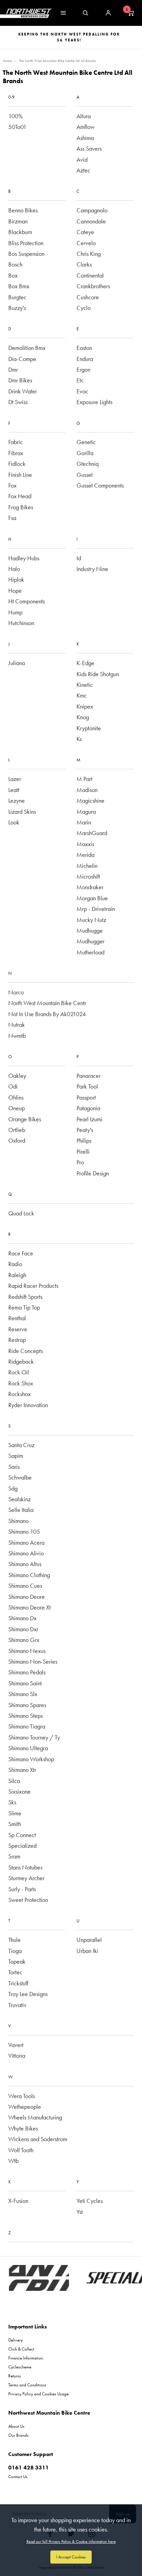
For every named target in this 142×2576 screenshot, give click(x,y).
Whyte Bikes (23, 2128)
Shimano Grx (24, 1640)
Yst (80, 2212)
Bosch (15, 264)
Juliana (17, 663)
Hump (15, 612)
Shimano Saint (25, 1683)
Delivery (16, 2340)
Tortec (15, 1972)
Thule (14, 1940)
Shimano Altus (25, 1564)
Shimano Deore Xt (29, 1607)
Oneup (17, 1108)
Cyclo (84, 308)
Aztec (83, 170)
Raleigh (17, 1275)
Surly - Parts (22, 1889)
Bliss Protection (26, 243)
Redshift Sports (25, 1297)
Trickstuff (18, 1983)
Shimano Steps (26, 1716)
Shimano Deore (27, 1597)
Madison (87, 790)
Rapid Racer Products (33, 1286)
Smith (15, 1824)
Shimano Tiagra (27, 1726)
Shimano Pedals (27, 1672)
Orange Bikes (25, 1119)
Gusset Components (100, 485)
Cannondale (91, 221)
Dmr (13, 369)
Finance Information (26, 2358)
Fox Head (20, 496)
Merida (85, 855)
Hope (15, 590)
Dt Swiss (18, 402)
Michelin (87, 866)
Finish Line (20, 475)
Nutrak (17, 1025)
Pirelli (83, 1151)
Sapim (16, 1456)
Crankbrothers (93, 286)
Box (13, 275)
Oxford (17, 1140)
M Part (84, 779)
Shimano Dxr (23, 1629)
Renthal (17, 1318)
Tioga (15, 1951)
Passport (86, 1097)
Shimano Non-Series (33, 1661)
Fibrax (16, 453)
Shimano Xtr (22, 1770)
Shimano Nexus (27, 1651)
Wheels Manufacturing (35, 2117)
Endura (85, 359)
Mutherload (90, 952)
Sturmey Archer (26, 1878)
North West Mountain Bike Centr (47, 1003)
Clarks (84, 264)
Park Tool (87, 1086)
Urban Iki (87, 1951)
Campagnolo (92, 210)
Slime (15, 1813)
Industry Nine (92, 569)
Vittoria (17, 2056)
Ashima (85, 138)
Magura (86, 811)
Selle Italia (21, 1510)
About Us (16, 2426)
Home (7, 61)
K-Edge (85, 663)
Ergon (83, 369)
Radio (15, 1264)
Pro (80, 1162)
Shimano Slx (23, 1694)
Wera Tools (22, 2096)
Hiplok (16, 579)
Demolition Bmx (27, 348)
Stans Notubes (25, 1867)
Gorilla (85, 453)
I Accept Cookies (71, 2557)
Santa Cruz (21, 1445)
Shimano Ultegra (28, 1748)
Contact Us (18, 2477)
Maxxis (85, 844)
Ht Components (27, 601)
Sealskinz (19, 1499)
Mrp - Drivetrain (96, 909)
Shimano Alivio (26, 1553)
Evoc (82, 391)
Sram (14, 1856)
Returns (15, 2376)
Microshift (88, 876)
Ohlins (16, 1097)
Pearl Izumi (89, 1119)
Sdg (13, 1488)
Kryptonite (89, 728)
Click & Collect (21, 2349)
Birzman (18, 221)
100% (16, 116)
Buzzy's (17, 308)
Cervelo (86, 243)
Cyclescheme (20, 2367)
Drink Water (23, 391)
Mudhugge (90, 930)
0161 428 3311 (29, 2468)
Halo (14, 569)
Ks (79, 739)
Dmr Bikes (20, 380)
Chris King (89, 254)
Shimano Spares (27, 1705)
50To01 (17, 127)
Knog (83, 717)
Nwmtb (17, 1036)
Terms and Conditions (27, 2385)
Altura (84, 116)
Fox (12, 485)
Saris (14, 1467)
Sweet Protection (28, 1900)
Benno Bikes (23, 210)
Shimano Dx (22, 1618)
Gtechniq (88, 464)
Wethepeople (25, 2107)
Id (79, 558)
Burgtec (17, 297)
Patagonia (88, 1108)
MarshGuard (92, 833)
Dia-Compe (22, 359)
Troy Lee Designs (28, 1994)
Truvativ (17, 2005)
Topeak (17, 1961)
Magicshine (90, 800)
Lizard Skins (22, 811)
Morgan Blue (92, 898)
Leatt (14, 790)
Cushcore (88, 297)
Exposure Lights (94, 402)
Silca (14, 1781)
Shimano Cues (25, 1586)
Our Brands (18, 2435)
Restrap (17, 1340)
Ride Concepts (26, 1351)
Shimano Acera (26, 1542)
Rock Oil (19, 1372)
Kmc (82, 695)
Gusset (85, 475)
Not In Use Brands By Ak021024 (47, 1014)
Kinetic (85, 685)
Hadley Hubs (24, 558)
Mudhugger (90, 941)
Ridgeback (21, 1361)
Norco (16, 992)
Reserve (18, 1329)
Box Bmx (19, 286)
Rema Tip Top (24, 1307)
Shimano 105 (24, 1531)
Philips (84, 1140)
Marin (84, 822)
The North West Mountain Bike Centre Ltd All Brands (57, 61)
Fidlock (17, 464)
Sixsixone (19, 1791)
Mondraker (90, 887)
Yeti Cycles (90, 2201)
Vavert (16, 2045)
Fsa (12, 518)
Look (14, 822)
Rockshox (19, 1394)
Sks (12, 1802)
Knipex (85, 706)
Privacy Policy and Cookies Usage (38, 2394)
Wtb (13, 2161)
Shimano (18, 1521)
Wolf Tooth (21, 2150)
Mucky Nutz (91, 920)
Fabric (16, 442)
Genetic (86, 442)
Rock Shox (21, 1383)
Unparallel (89, 1940)
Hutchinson (21, 623)
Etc (80, 380)
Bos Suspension (26, 254)
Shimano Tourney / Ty (34, 1737)
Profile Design (93, 1173)
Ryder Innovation (28, 1405)
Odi (13, 1086)
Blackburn (20, 232)
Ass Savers (89, 148)
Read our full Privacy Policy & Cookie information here (71, 2542)
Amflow (85, 127)
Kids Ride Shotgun (98, 674)
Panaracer (89, 1076)
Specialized (22, 1846)
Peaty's (85, 1130)
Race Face (21, 1253)
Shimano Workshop (31, 1759)
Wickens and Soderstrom (38, 2139)
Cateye (85, 232)
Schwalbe (20, 1477)
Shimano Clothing (29, 1575)
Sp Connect (22, 1835)
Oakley (17, 1076)
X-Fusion (18, 2201)
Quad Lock (21, 1213)
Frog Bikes (21, 507)
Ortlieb (17, 1130)
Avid (82, 159)
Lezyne (17, 800)
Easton (84, 348)
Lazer (15, 779)
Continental (90, 275)
